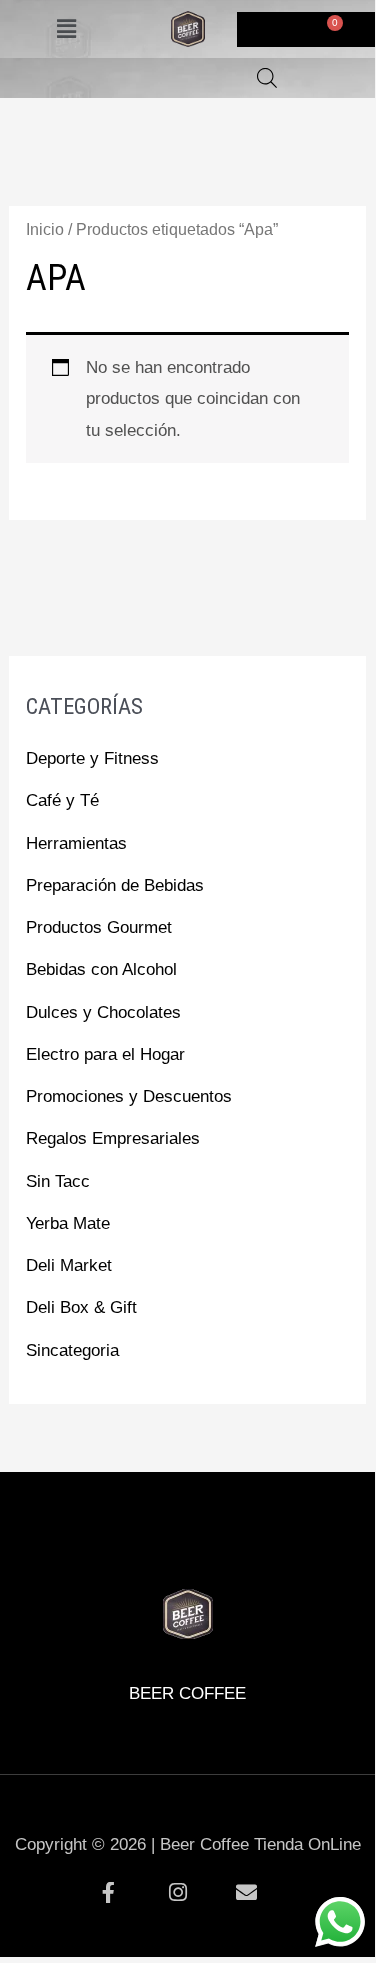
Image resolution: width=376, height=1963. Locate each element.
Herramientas (76, 843)
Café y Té (62, 800)
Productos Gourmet (99, 927)
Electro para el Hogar (105, 1054)
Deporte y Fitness (92, 758)
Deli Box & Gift (81, 1307)
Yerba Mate (68, 1223)
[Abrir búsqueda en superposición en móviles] (267, 78)
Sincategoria (72, 1350)
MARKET (313, 1528)
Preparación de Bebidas (115, 885)
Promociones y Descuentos (129, 1096)
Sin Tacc (58, 1181)
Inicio (45, 229)
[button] (66, 29)
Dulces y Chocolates (103, 1012)
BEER (62, 1528)
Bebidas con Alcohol (101, 969)
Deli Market (69, 1265)
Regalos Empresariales (113, 1138)
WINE (229, 1528)
